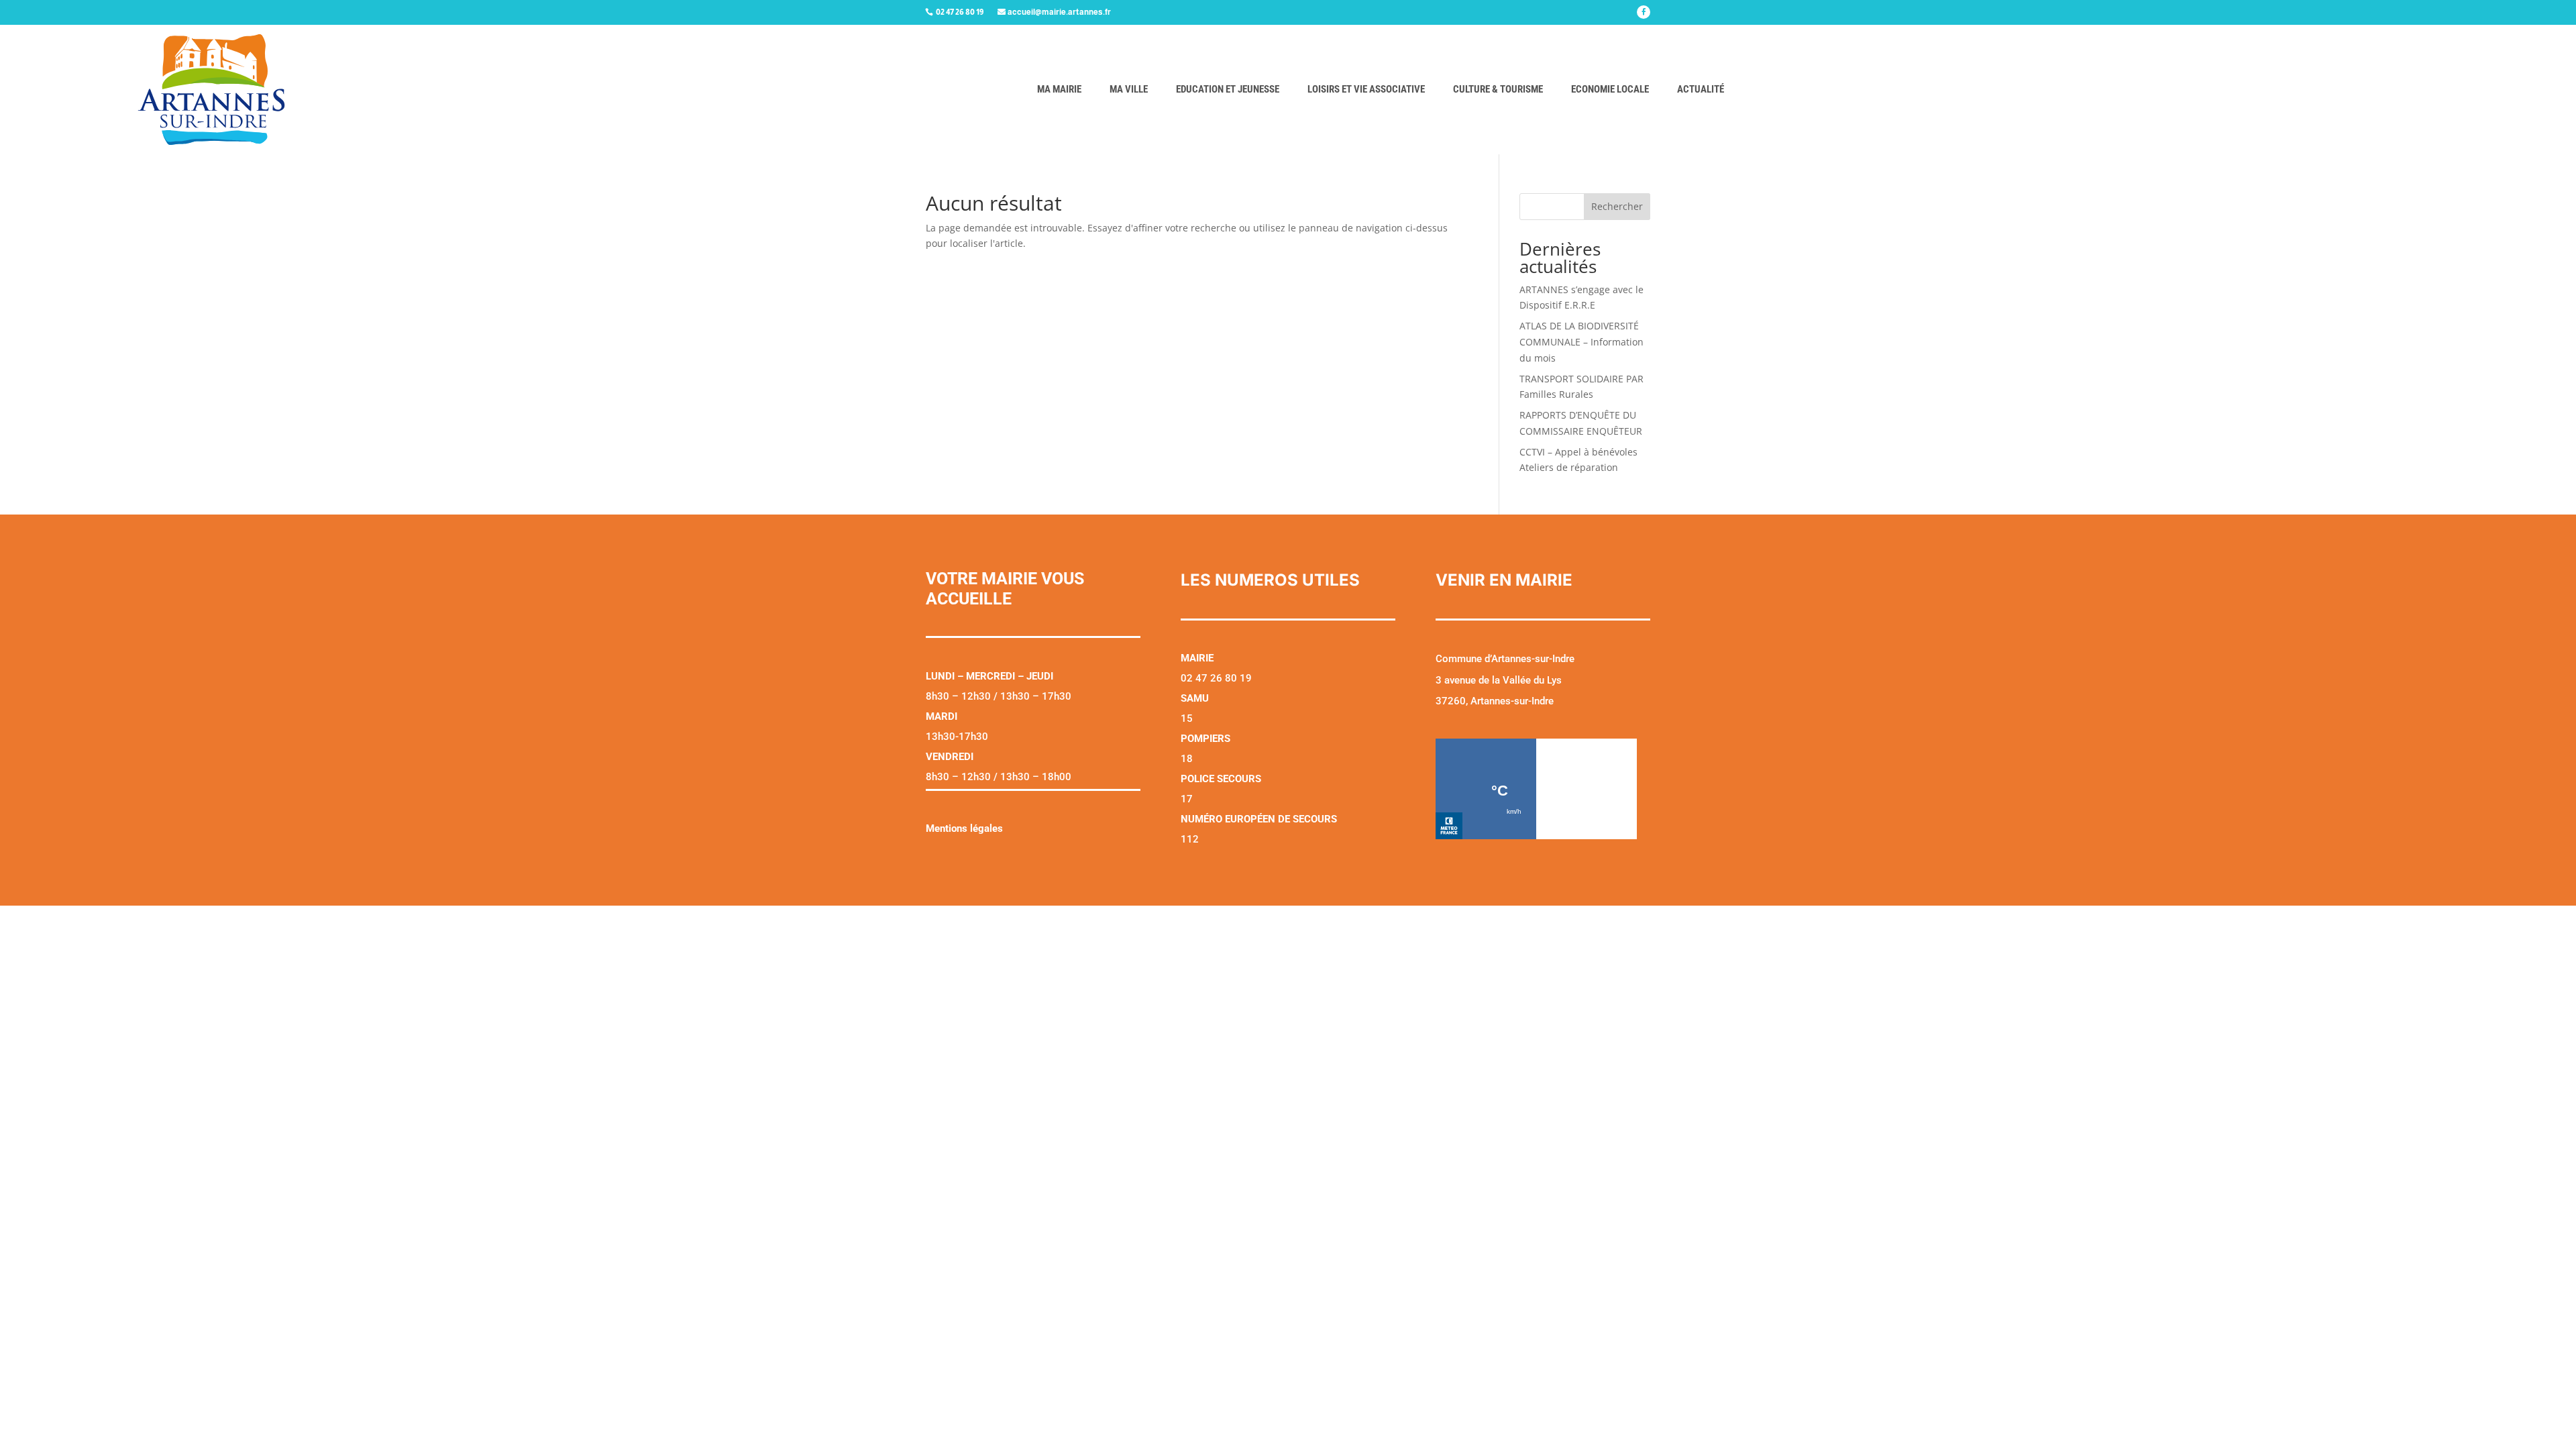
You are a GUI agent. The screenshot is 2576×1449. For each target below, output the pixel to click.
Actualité (1701, 89)
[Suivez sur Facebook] (1644, 12)
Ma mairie (1059, 89)
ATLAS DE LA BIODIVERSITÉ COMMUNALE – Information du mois (1581, 342)
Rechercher (1617, 206)
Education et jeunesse (1228, 89)
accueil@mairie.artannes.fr (1059, 12)
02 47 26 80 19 (960, 12)
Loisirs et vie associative (1366, 89)
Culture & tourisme (1498, 89)
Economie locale (1610, 89)
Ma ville (1129, 89)
